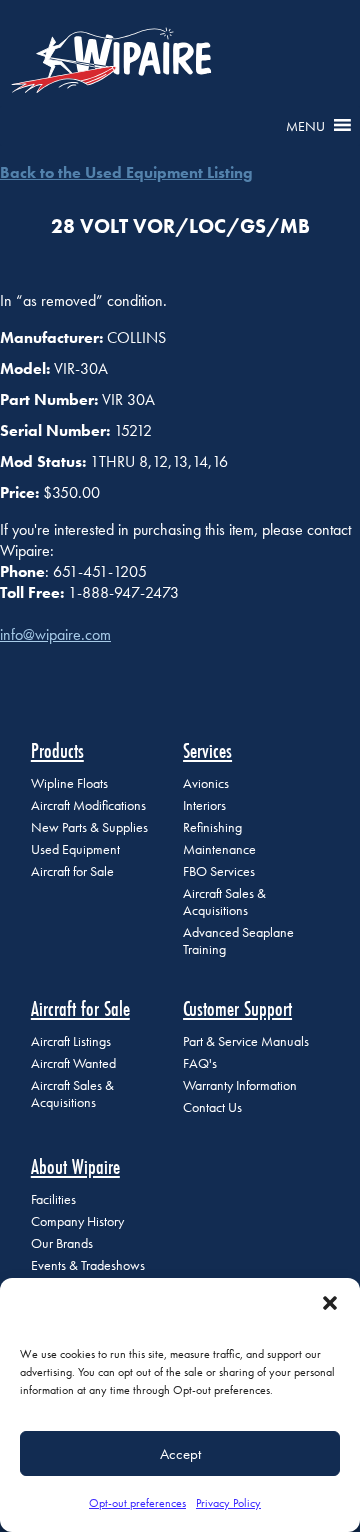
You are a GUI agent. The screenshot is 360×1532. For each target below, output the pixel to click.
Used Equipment (75, 849)
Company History (77, 1221)
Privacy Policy (228, 1503)
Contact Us (212, 1107)
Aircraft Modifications (88, 805)
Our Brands (62, 1243)
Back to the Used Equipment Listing (126, 172)
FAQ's (200, 1063)
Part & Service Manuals (246, 1041)
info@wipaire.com (55, 634)
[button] (330, 1303)
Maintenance (219, 849)
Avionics (206, 783)
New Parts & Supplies (89, 827)
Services (207, 750)
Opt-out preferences (137, 1503)
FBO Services (219, 871)
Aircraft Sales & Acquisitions (224, 902)
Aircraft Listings (71, 1041)
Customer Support (237, 1008)
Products (57, 750)
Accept (180, 1454)
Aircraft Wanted (73, 1063)
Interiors (204, 805)
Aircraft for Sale (72, 871)
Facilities (53, 1199)
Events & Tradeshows (88, 1265)
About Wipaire (75, 1166)
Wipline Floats (69, 783)
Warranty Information (240, 1085)
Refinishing (212, 827)
